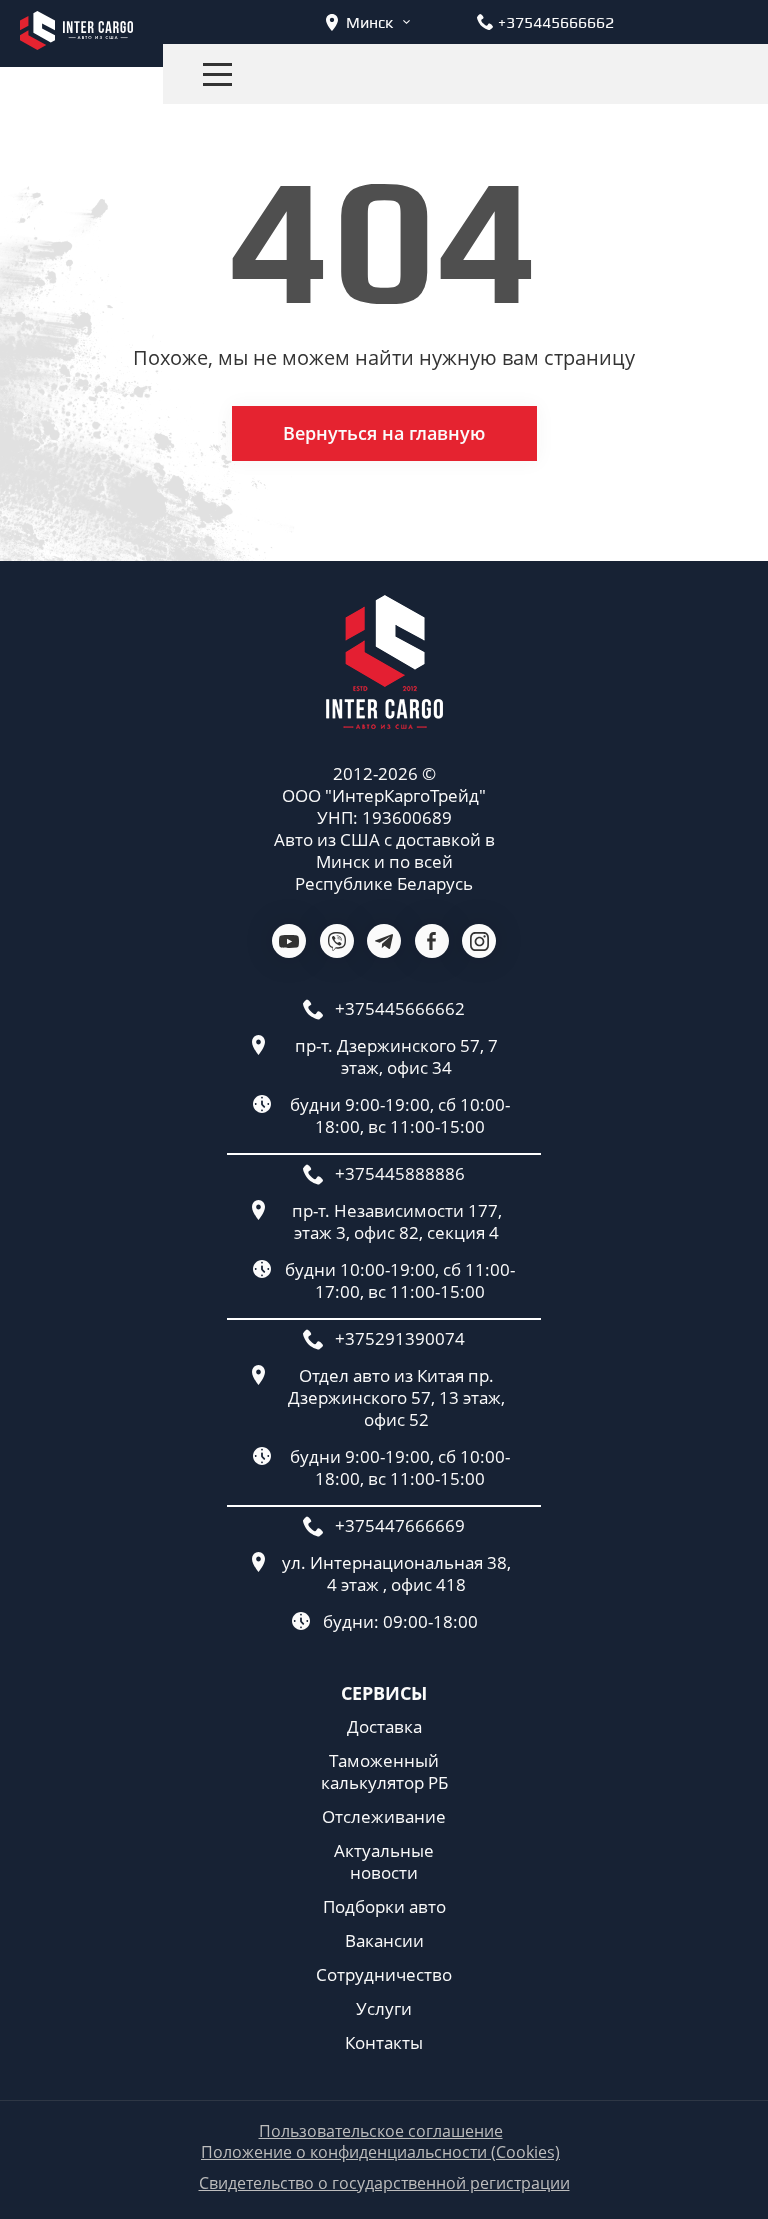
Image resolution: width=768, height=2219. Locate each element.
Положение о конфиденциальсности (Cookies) (380, 2152)
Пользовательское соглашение (381, 2131)
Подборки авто (384, 1907)
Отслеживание (384, 1817)
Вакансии (384, 1941)
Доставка (384, 1727)
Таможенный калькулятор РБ (384, 1772)
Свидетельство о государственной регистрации (384, 2183)
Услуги (384, 2009)
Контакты (384, 2043)
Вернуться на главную (384, 433)
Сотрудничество (384, 1975)
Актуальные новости (384, 1862)
